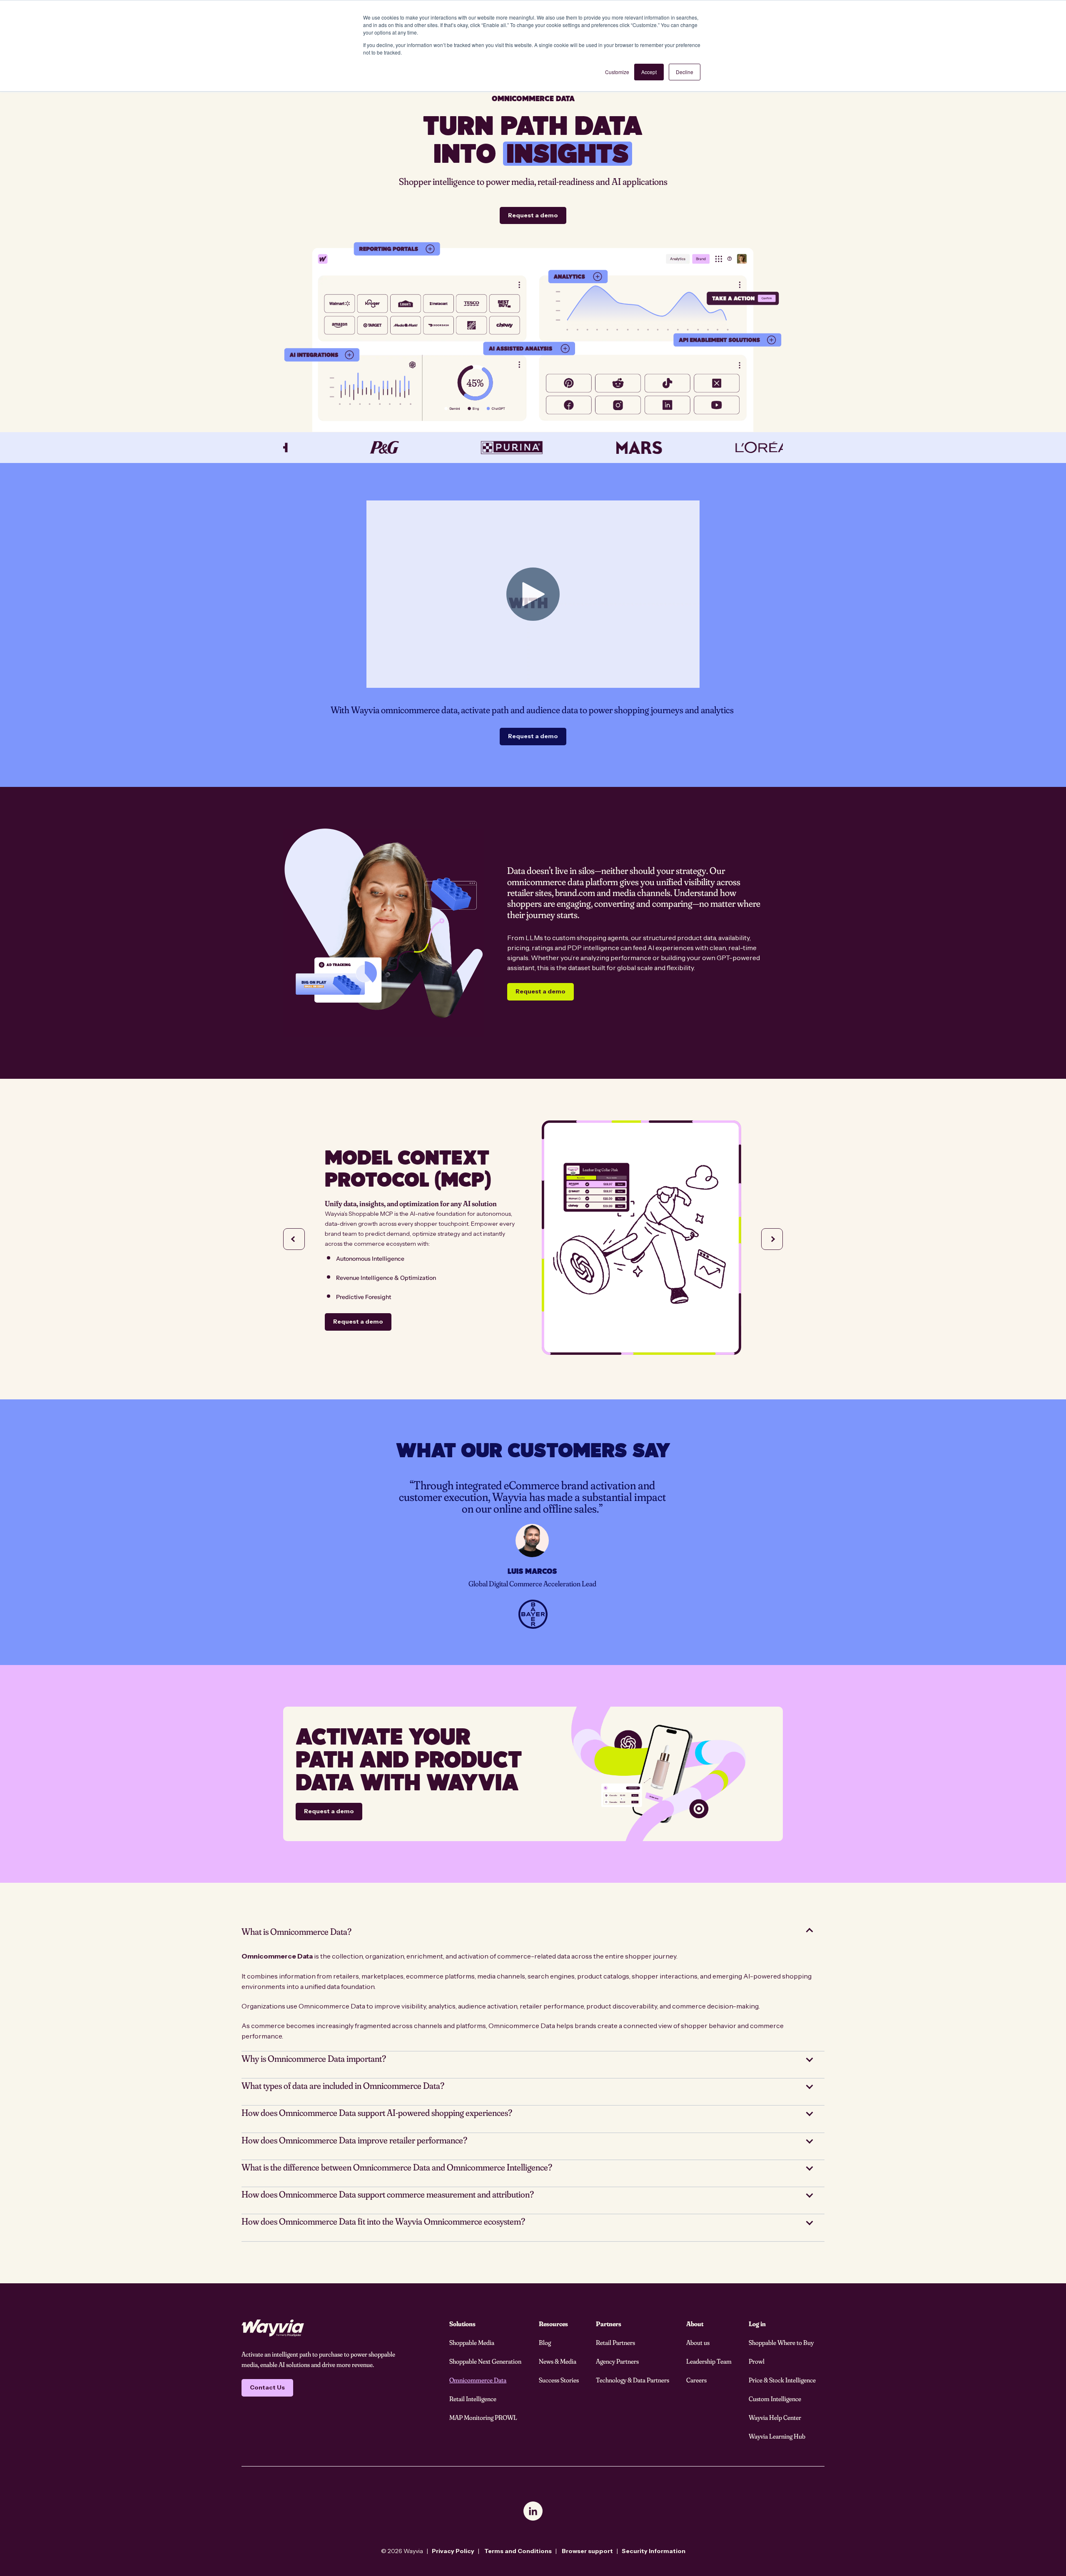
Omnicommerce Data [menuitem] (478, 2380)
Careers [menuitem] (696, 2380)
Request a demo (533, 215)
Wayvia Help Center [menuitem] (775, 2417)
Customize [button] (617, 72)
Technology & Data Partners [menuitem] (633, 2380)
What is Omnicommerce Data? (296, 1931)
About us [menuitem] (698, 2342)
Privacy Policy (453, 2551)
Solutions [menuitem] (462, 2324)
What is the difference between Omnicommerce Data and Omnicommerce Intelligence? (397, 2167)
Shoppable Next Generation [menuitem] (485, 2361)
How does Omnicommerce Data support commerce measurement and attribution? (388, 2194)
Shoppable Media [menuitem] (472, 2342)
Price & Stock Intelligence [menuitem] (782, 2380)
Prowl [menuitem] (757, 2361)
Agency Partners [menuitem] (617, 2361)
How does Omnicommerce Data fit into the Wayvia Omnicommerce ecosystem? (383, 2221)
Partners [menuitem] (609, 2324)
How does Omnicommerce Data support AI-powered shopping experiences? (377, 2113)
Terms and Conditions (518, 2551)
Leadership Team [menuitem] (709, 2361)
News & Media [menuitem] (558, 2361)
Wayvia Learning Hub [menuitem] (777, 2436)
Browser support (587, 2551)
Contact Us (267, 2387)
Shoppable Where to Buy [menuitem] (781, 2342)
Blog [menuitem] (545, 2342)
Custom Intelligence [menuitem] (775, 2399)
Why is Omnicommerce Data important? (314, 2058)
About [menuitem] (695, 2324)
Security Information (654, 2551)
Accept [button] (649, 72)
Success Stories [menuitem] (559, 2380)
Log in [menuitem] (757, 2324)
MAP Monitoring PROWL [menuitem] (483, 2417)
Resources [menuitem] (553, 2324)
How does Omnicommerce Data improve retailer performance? (354, 2140)
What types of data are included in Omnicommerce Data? (343, 2086)
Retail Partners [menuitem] (615, 2342)
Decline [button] (685, 72)
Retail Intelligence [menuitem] (473, 2399)
